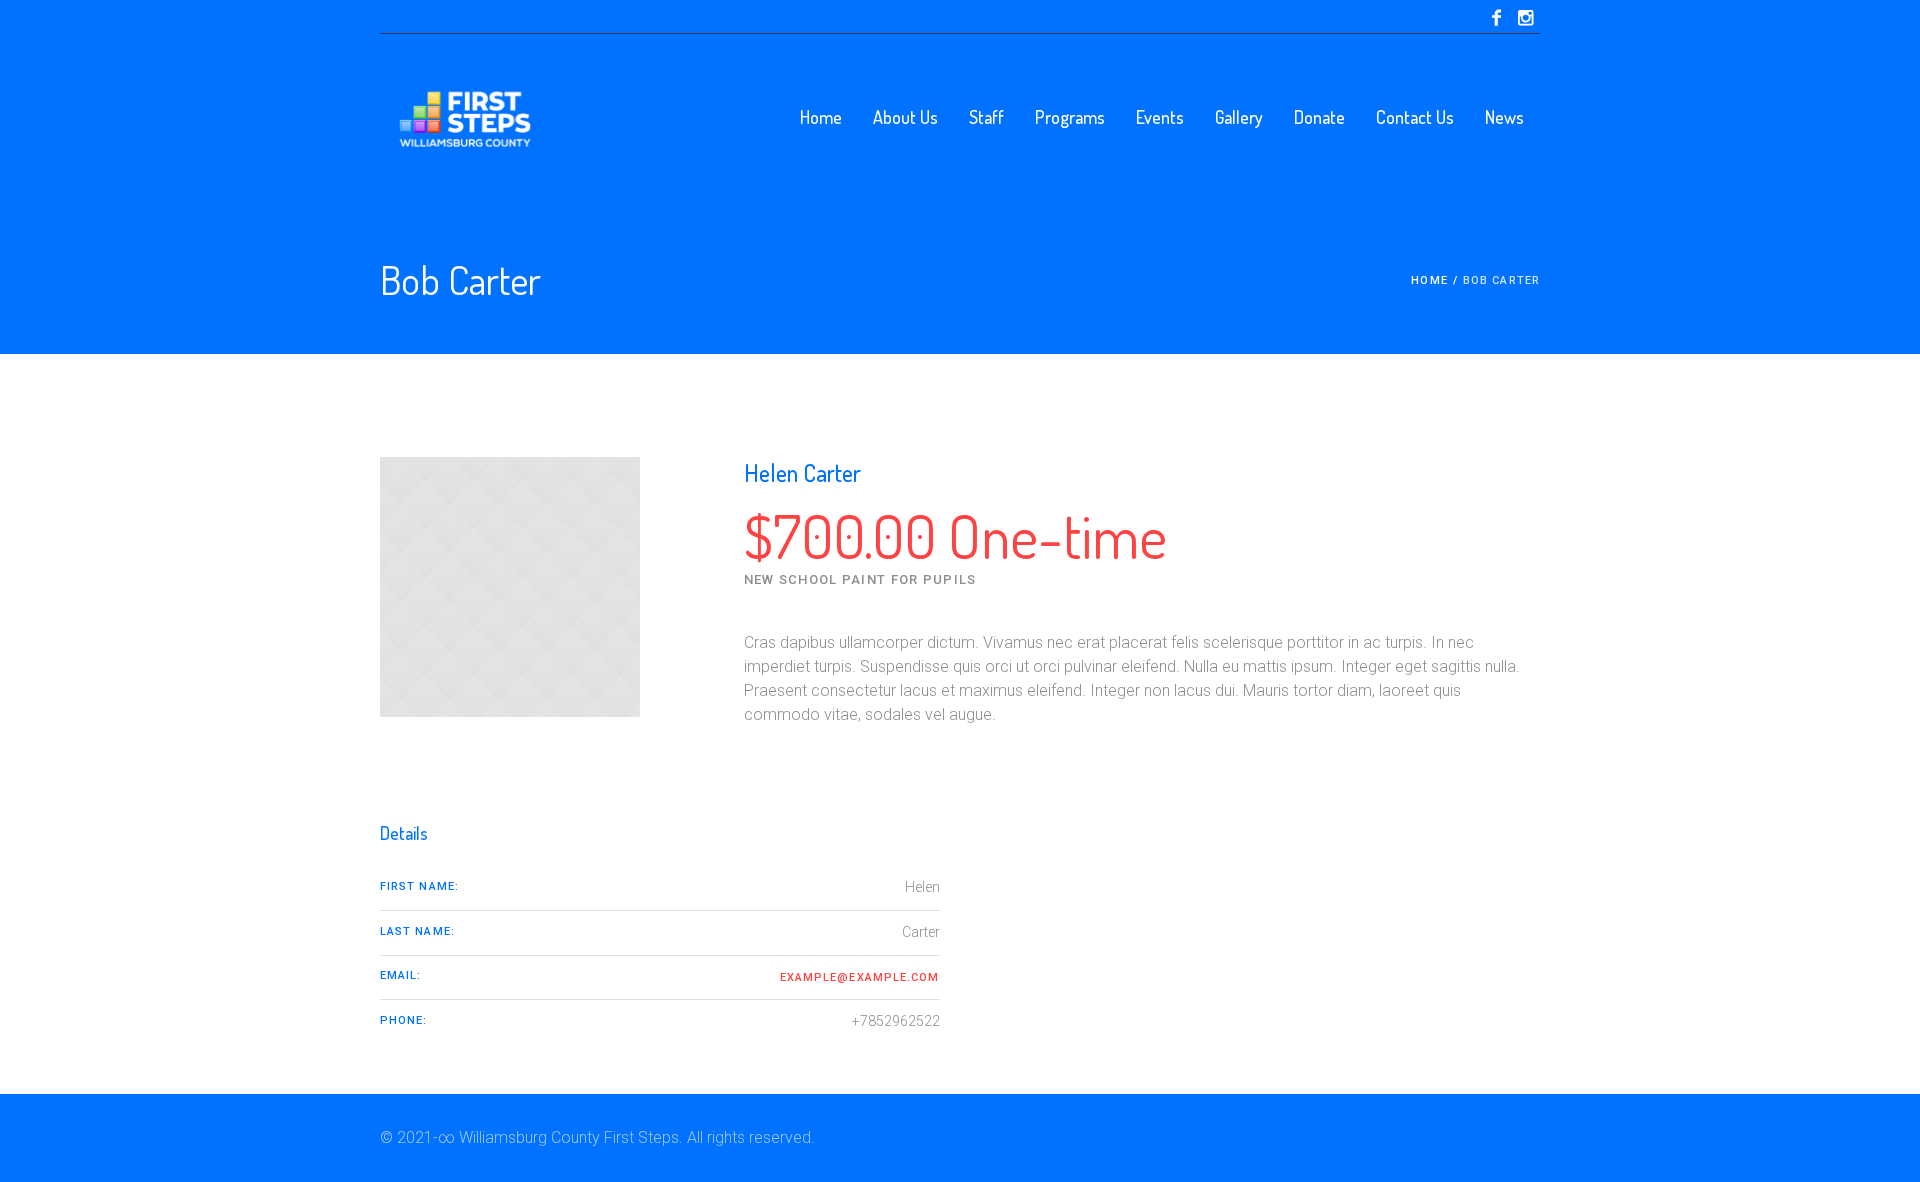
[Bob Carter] (510, 587)
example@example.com (860, 977)
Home (1429, 280)
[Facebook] (1496, 18)
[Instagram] (1525, 18)
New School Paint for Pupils (860, 579)
